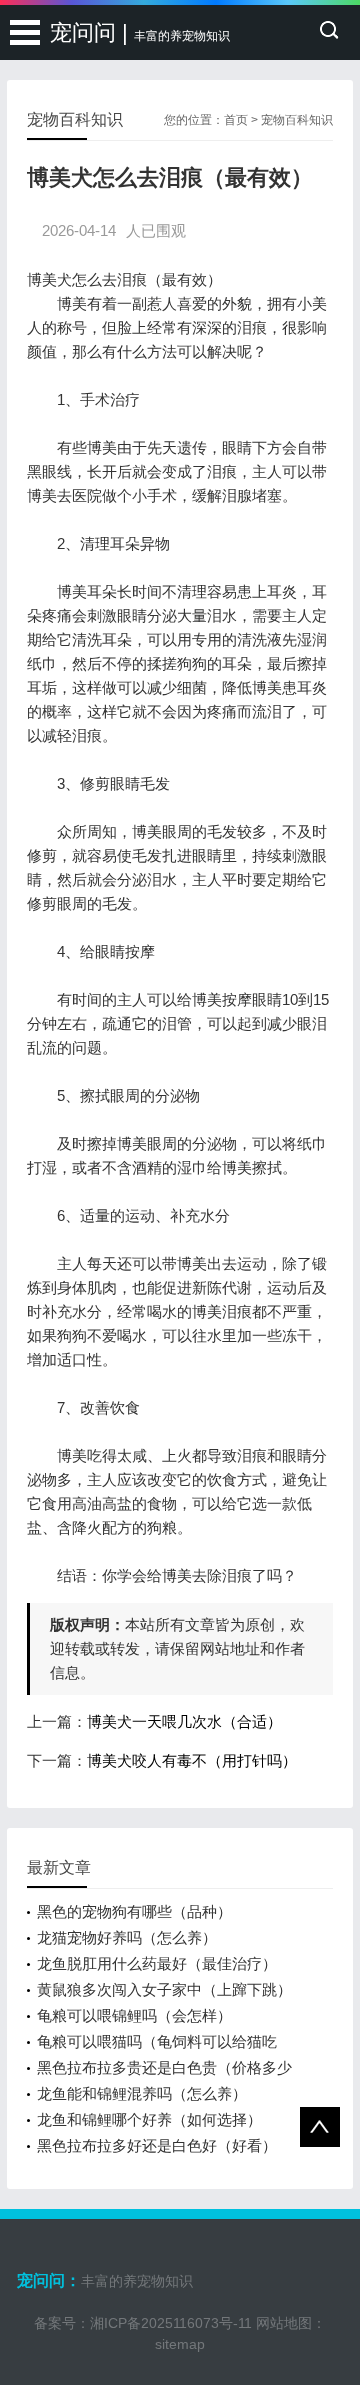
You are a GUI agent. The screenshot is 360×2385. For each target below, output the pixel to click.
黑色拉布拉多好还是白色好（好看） (157, 2145)
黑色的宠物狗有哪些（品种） (134, 1911)
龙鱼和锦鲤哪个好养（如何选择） (149, 2119)
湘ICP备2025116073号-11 (171, 2323)
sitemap (180, 2344)
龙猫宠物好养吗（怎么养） (127, 1937)
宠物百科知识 (297, 120)
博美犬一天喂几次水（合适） (184, 1721)
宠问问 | (140, 32)
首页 (236, 120)
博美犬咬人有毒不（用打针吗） (192, 1760)
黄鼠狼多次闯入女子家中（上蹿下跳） (164, 1989)
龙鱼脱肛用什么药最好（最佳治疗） (157, 1963)
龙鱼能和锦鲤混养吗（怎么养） (142, 2093)
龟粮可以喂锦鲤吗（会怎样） (134, 2015)
